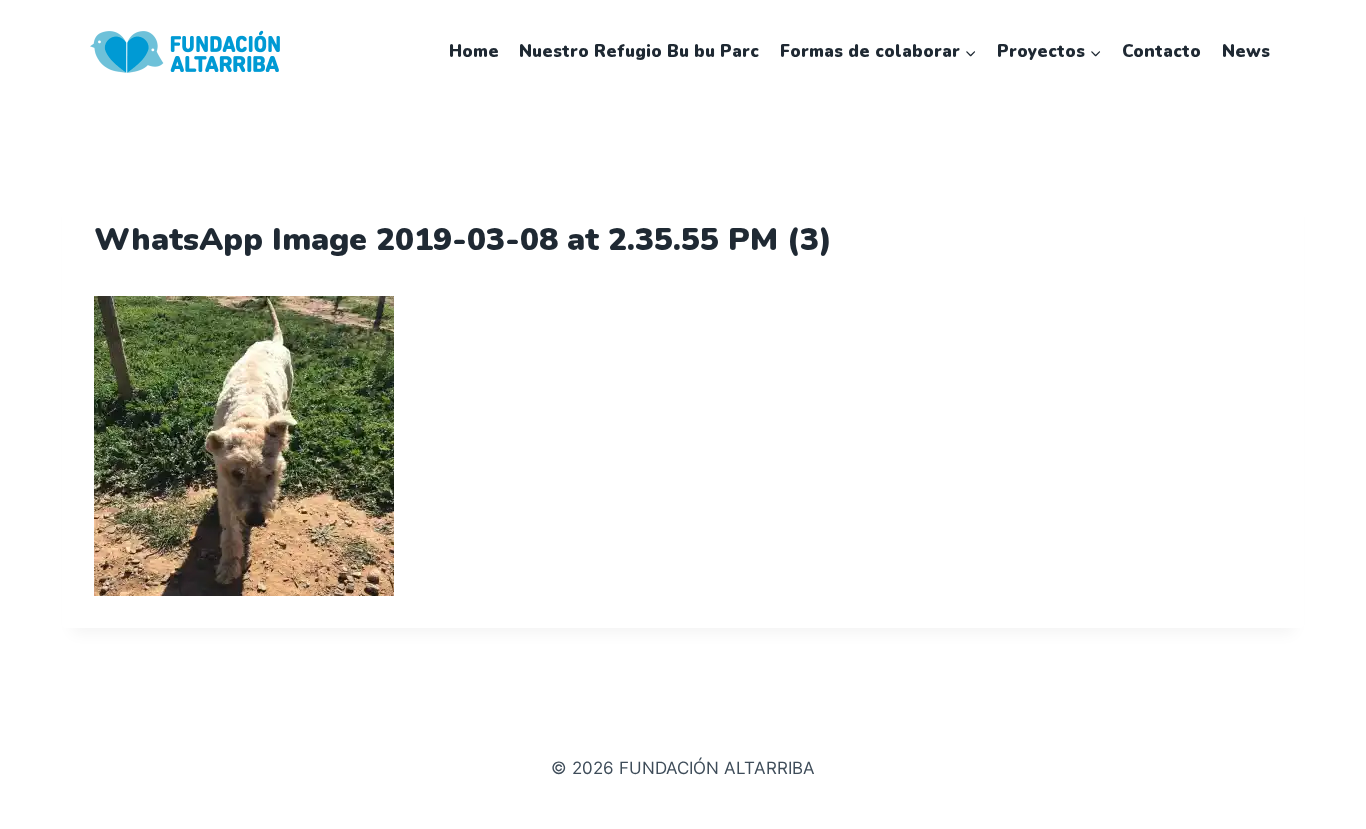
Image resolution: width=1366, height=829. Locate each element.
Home (474, 51)
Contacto (1161, 51)
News (1246, 51)
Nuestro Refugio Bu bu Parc (639, 51)
